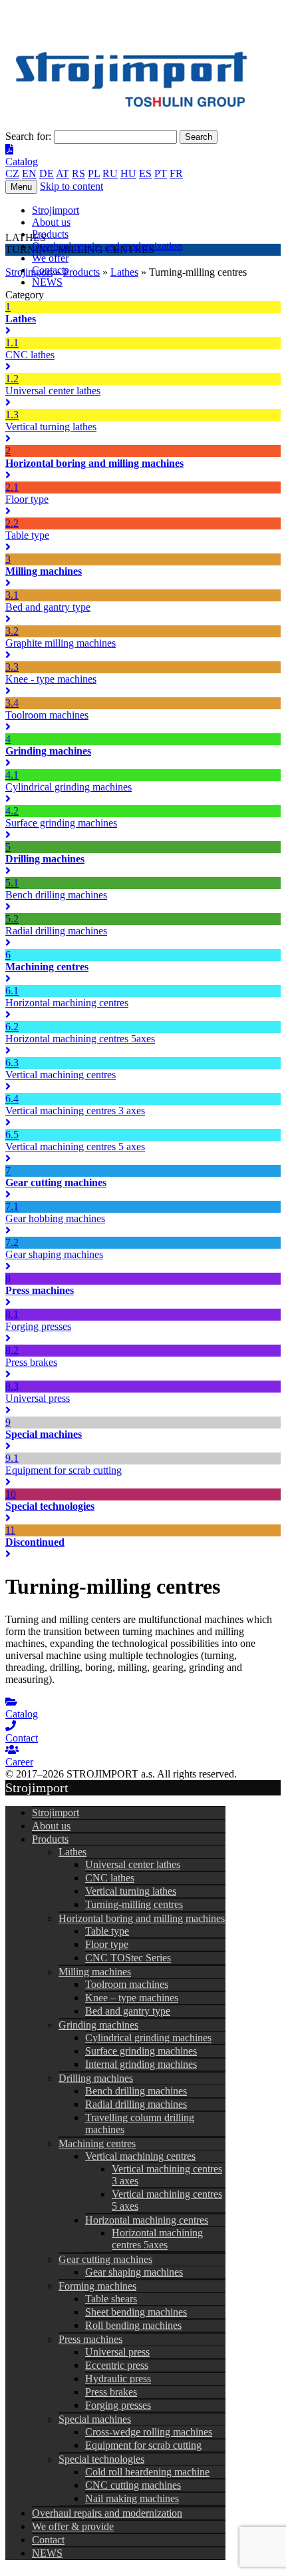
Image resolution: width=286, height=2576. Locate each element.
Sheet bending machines (136, 2312)
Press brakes (111, 2392)
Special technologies (101, 2459)
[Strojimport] (143, 82)
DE (47, 173)
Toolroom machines (127, 1984)
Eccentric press (117, 2365)
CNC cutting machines (133, 2485)
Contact (48, 2540)
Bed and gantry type (128, 2011)
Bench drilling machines (136, 2091)
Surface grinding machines (141, 2051)
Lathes (72, 1852)
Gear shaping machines (134, 2272)
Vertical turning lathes (131, 1891)
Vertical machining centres (140, 2156)
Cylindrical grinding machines (148, 2038)
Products (50, 234)
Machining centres (97, 2143)
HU (128, 173)
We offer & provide (73, 2526)
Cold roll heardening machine (147, 2472)
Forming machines (97, 2286)
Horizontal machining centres (147, 2220)
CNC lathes (110, 1878)
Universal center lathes (133, 1864)
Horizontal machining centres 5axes (157, 2239)
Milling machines (95, 1972)
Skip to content (71, 186)
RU (110, 173)
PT (161, 173)
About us (51, 222)
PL (94, 173)
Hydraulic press (118, 2379)
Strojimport (56, 210)
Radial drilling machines (136, 2104)
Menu (21, 187)
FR (176, 173)
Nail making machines (132, 2498)
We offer (50, 258)
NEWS (47, 282)
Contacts (50, 270)
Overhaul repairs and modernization (107, 246)
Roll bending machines (133, 2325)
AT (63, 173)
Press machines (90, 2339)
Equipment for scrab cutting (143, 2445)
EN (29, 173)
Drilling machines (96, 2078)
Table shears (111, 2299)
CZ (12, 173)
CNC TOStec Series (128, 1958)
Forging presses (118, 2405)
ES (145, 173)
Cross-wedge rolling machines (149, 2432)
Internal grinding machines (141, 2064)
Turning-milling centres (134, 1904)
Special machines (95, 2419)
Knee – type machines (132, 1998)
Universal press (117, 2352)
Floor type (107, 1944)
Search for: (28, 136)
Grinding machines (98, 2025)
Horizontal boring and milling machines (142, 1918)
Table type (107, 1931)
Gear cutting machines (105, 2259)
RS (78, 173)
